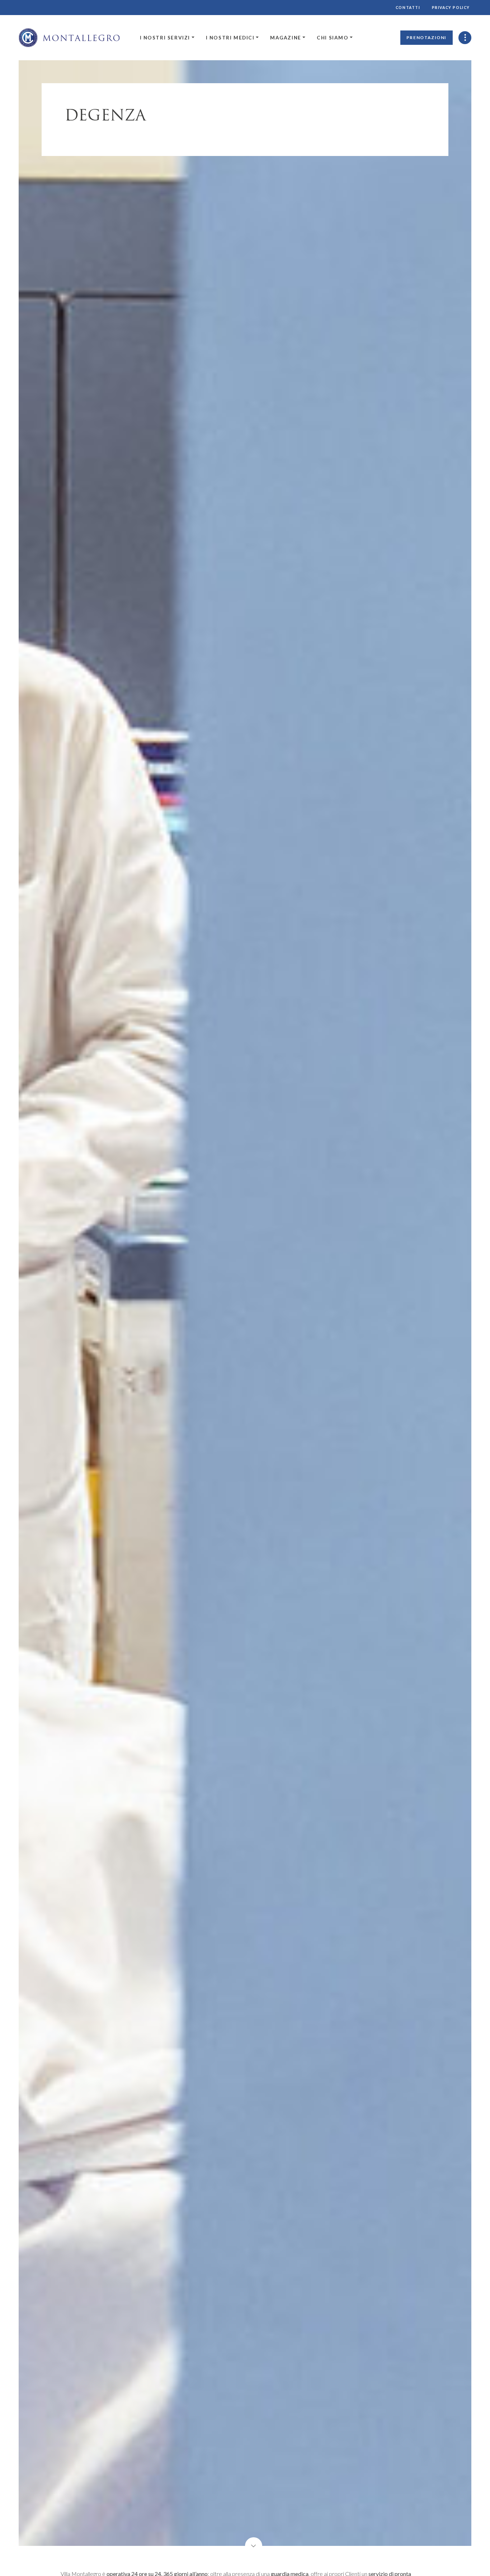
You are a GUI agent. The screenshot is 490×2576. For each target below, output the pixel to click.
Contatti (408, 8)
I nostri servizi (165, 38)
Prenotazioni (427, 37)
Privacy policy (451, 8)
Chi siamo (333, 38)
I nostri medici (230, 38)
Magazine (286, 38)
